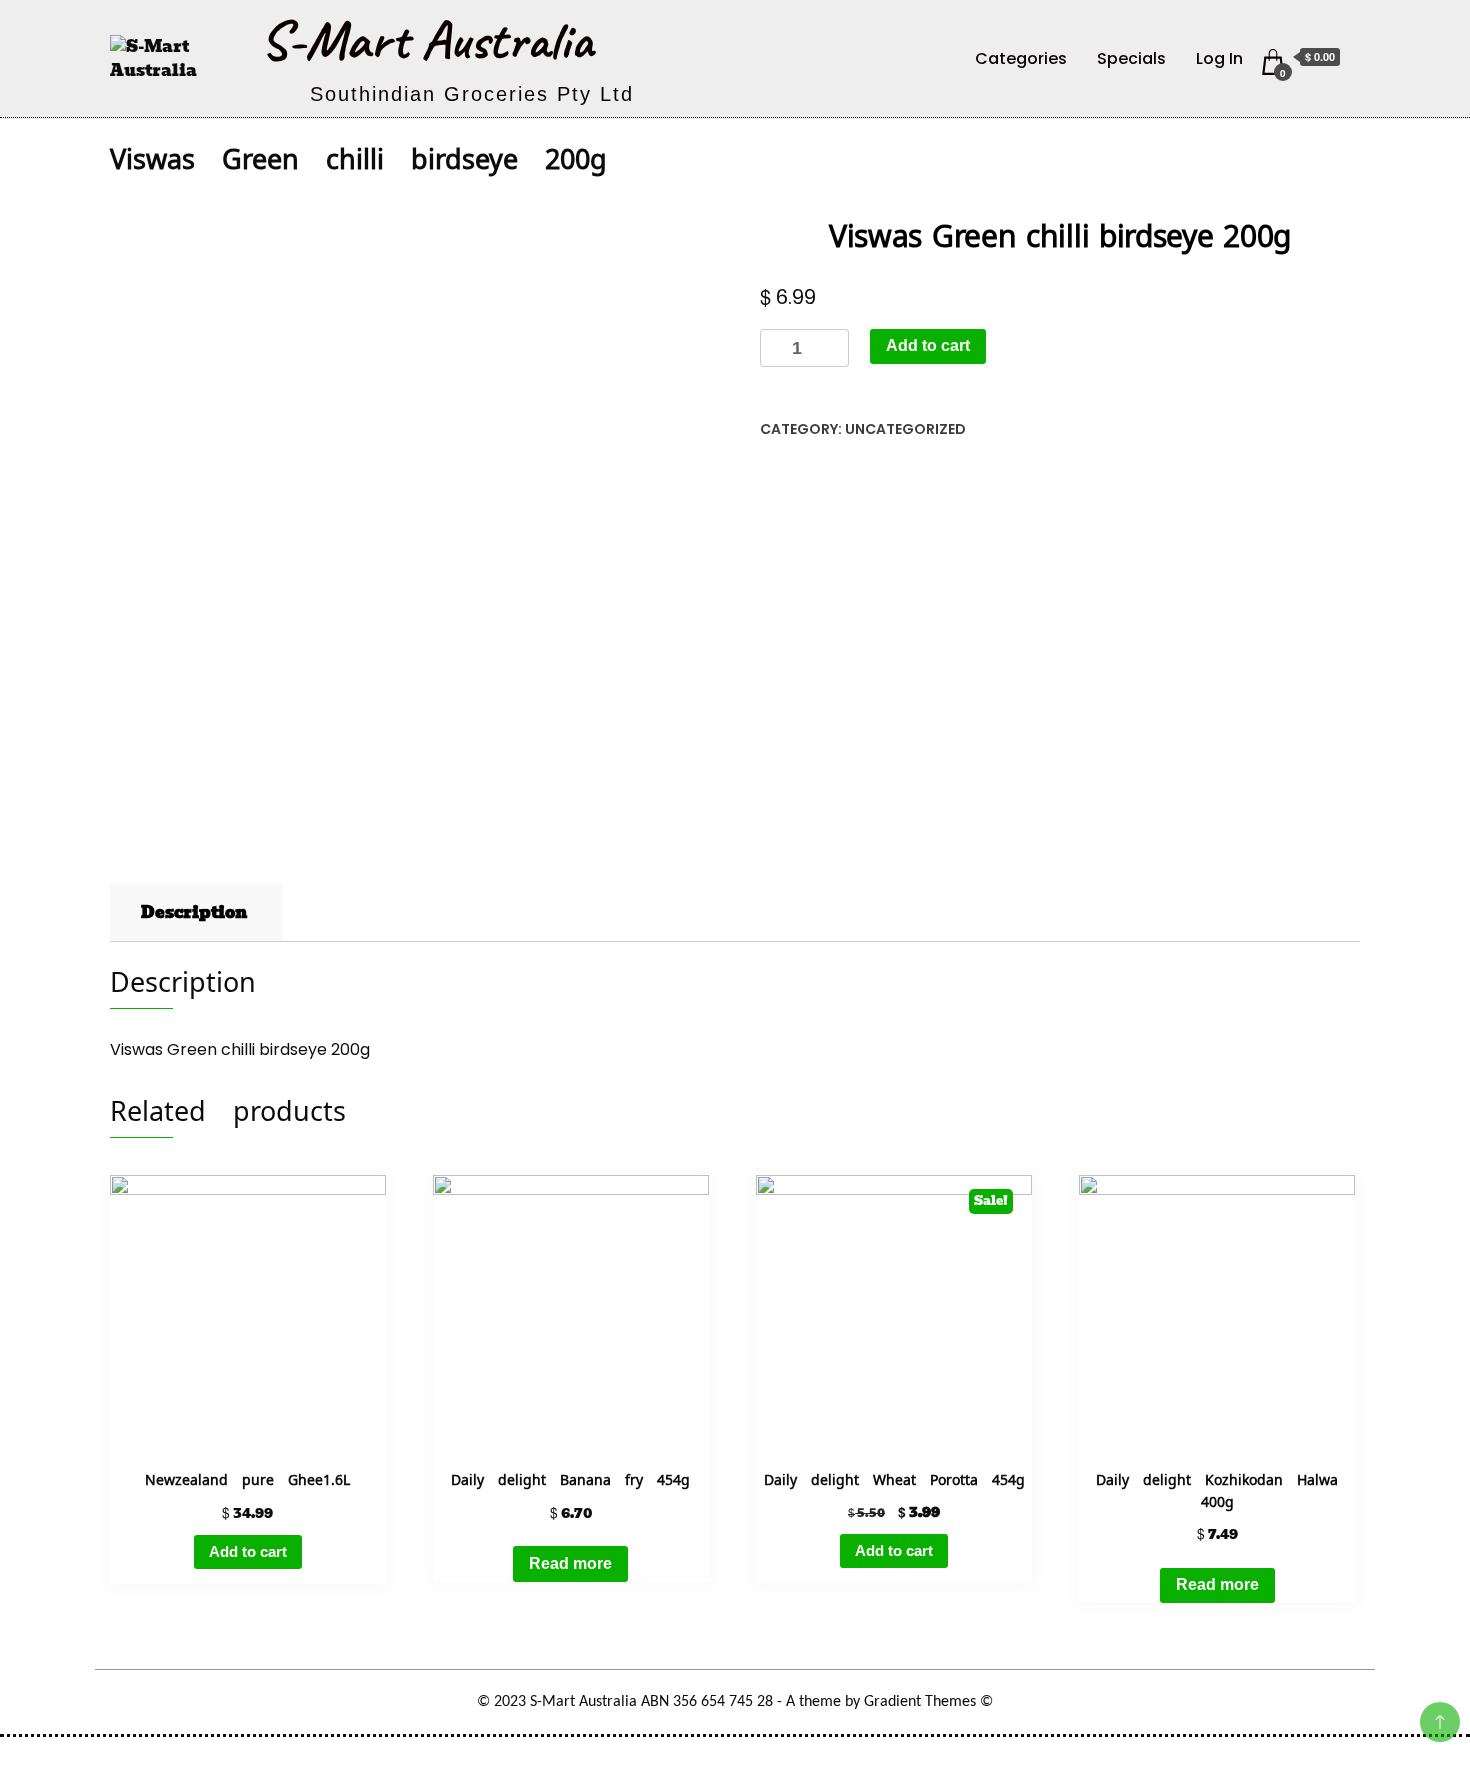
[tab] (194, 913)
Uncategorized (905, 429)
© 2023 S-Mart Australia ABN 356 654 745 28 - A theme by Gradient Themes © (735, 1702)
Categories (1021, 58)
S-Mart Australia (426, 40)
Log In (1219, 58)
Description (194, 912)
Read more (570, 1563)
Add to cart (928, 345)
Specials (1131, 58)
